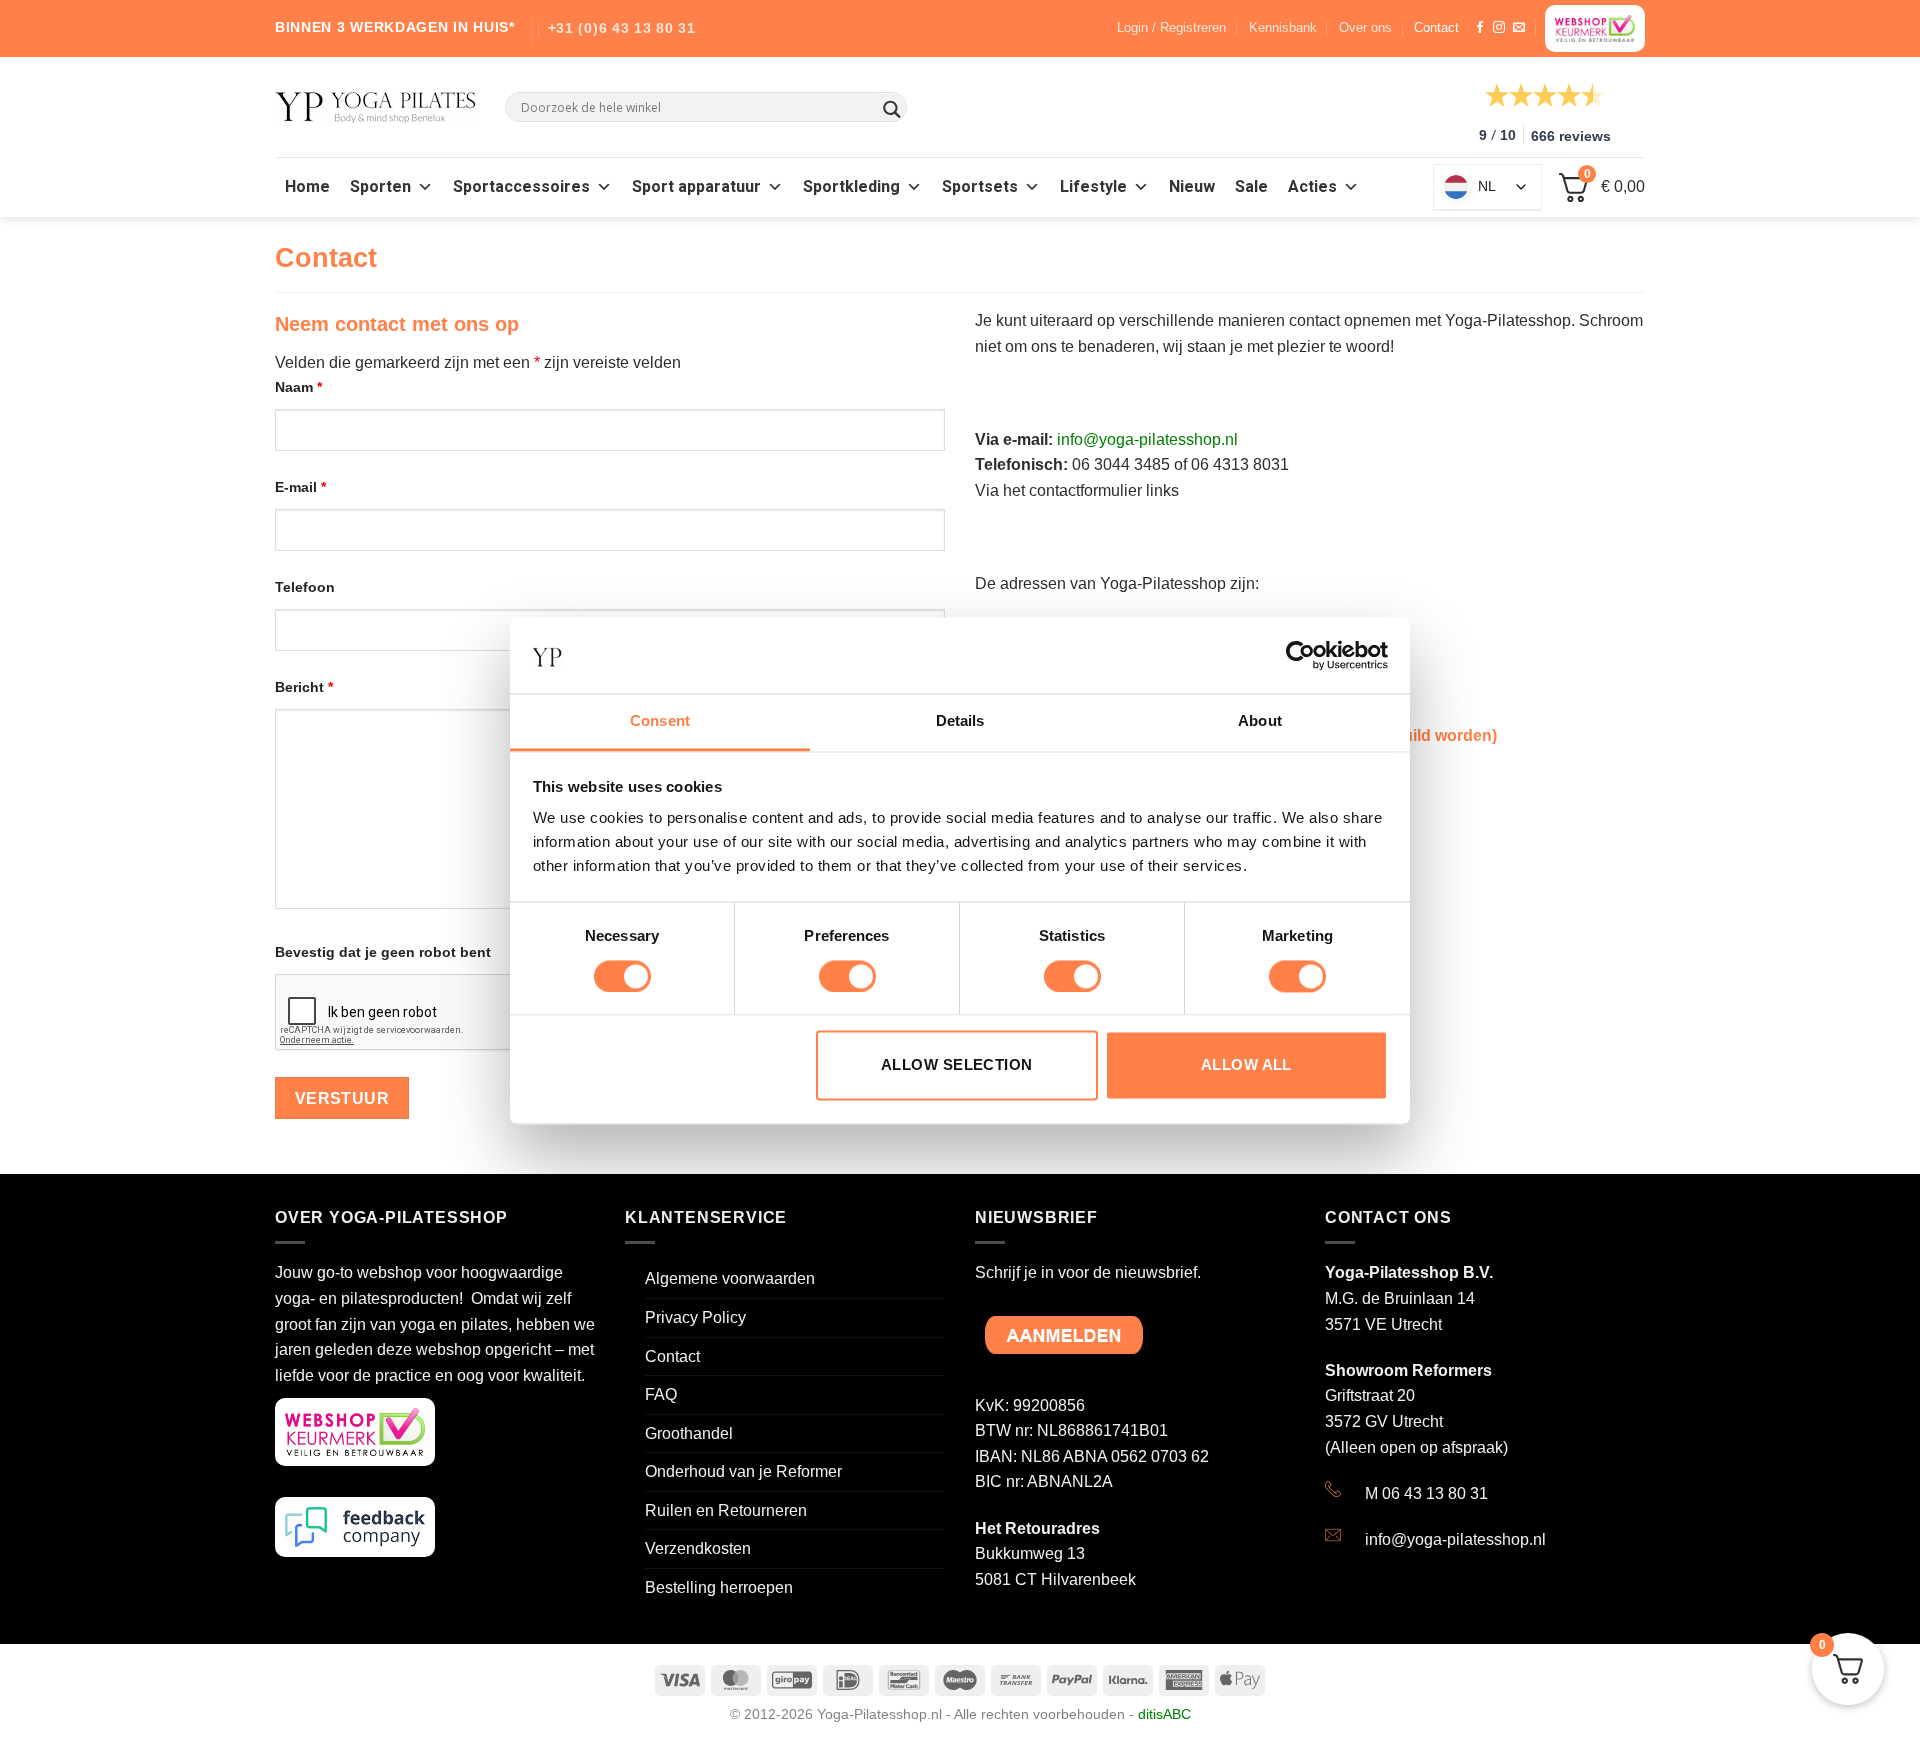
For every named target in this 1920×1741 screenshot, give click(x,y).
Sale (1251, 187)
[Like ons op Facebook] (1480, 28)
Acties (1312, 187)
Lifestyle (1093, 187)
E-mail (300, 487)
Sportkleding (851, 187)
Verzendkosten (698, 1548)
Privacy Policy (695, 1317)
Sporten (380, 187)
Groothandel (689, 1433)
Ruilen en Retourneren (726, 1510)
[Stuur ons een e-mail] (1519, 28)
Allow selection (957, 1065)
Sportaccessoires (521, 187)
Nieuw (1192, 187)
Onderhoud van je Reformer (743, 1471)
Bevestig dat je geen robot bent (383, 952)
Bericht (304, 687)
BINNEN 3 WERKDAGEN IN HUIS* (395, 27)
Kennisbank (1283, 27)
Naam (298, 387)
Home (307, 187)
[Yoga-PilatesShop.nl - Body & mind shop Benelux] (375, 107)
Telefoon (305, 587)
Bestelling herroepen (719, 1587)
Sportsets (980, 187)
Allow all (1246, 1065)
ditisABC (1164, 1714)
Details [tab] (960, 721)
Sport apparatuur (696, 187)
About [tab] (1260, 721)
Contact (1436, 27)
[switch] (847, 976)
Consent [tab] (660, 721)
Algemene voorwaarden (730, 1278)
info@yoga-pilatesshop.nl (1147, 439)
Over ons (1365, 27)
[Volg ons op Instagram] (1499, 28)
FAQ (661, 1394)
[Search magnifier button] (892, 109)
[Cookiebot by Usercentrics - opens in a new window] (1300, 655)
